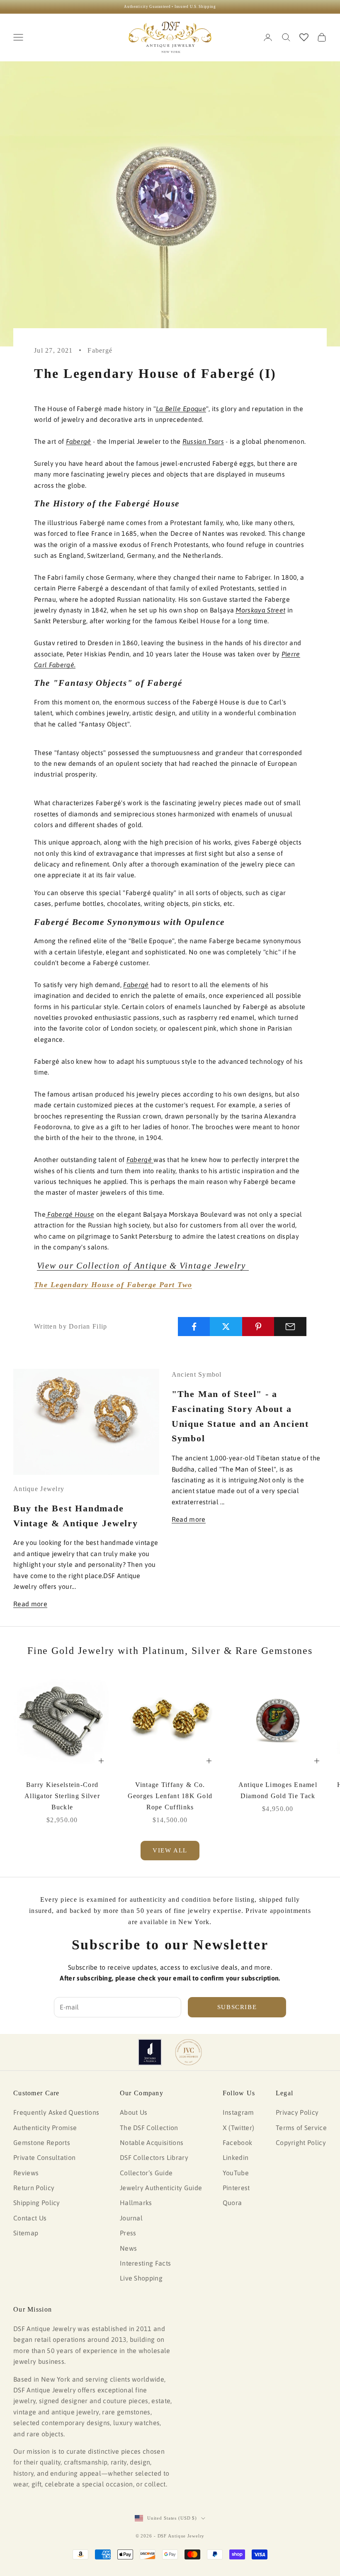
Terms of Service (301, 2128)
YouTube (236, 2173)
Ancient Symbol (197, 1374)
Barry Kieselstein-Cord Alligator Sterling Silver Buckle (62, 1796)
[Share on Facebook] (194, 1327)
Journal (131, 2218)
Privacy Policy (297, 2112)
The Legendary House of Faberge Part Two (113, 1285)
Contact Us (30, 2218)
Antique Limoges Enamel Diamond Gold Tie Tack (278, 1790)
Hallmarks (136, 2203)
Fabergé (100, 350)
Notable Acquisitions (152, 2143)
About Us (134, 2112)
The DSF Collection (149, 2128)
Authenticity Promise (45, 2128)
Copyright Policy (301, 2143)
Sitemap (26, 2233)
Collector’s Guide (146, 2173)
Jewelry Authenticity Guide (161, 2188)
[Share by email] (290, 1327)
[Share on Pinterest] (258, 1327)
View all (170, 1850)
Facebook (238, 2143)
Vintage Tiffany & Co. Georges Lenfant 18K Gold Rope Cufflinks (170, 1796)
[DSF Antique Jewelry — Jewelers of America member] (150, 2052)
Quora (232, 2203)
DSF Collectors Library (154, 2157)
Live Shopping (141, 2278)
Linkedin (236, 2157)
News (128, 2248)
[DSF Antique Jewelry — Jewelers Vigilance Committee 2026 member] (188, 2052)
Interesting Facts (145, 2263)
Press (128, 2233)
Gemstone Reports (42, 2143)
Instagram (238, 2112)
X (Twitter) (239, 2128)
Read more (30, 1604)
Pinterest (236, 2188)
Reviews (26, 2173)
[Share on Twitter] (226, 1327)
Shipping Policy (37, 2203)
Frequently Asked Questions (56, 2112)
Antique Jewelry (39, 1489)
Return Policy (34, 2188)
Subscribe (237, 2007)
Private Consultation (44, 2157)
